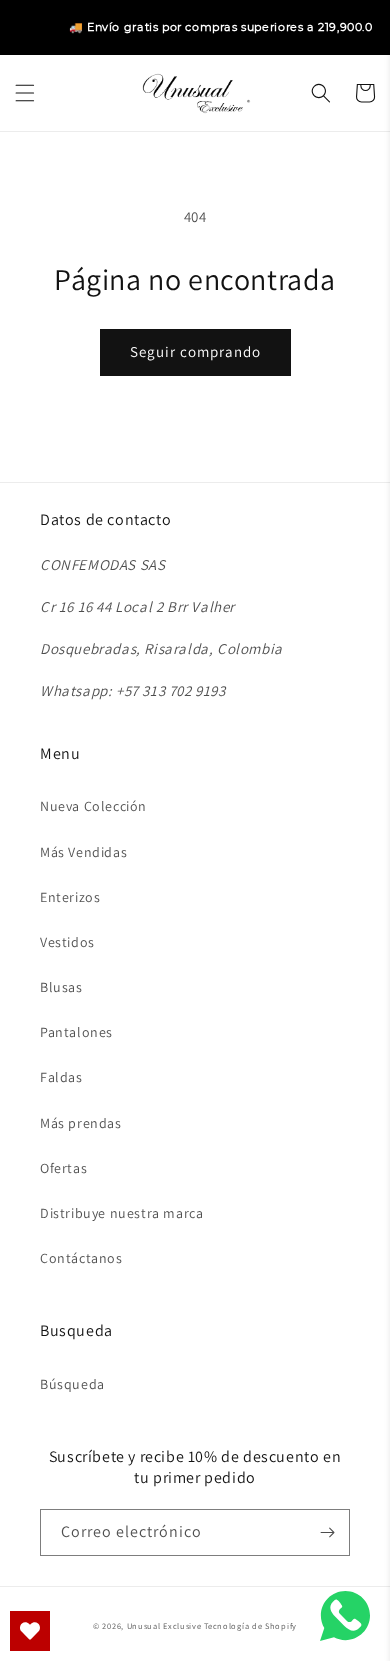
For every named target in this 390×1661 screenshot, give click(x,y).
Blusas (61, 987)
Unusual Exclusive (164, 1625)
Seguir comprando (195, 351)
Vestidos (67, 942)
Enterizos (70, 897)
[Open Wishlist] (30, 1631)
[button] (25, 93)
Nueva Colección (93, 806)
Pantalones (76, 1032)
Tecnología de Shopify (250, 1625)
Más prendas (81, 1123)
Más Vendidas (83, 852)
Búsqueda (72, 1384)
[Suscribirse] (327, 1532)
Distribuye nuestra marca (121, 1213)
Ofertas (63, 1168)
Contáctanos (81, 1258)
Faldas (61, 1077)
